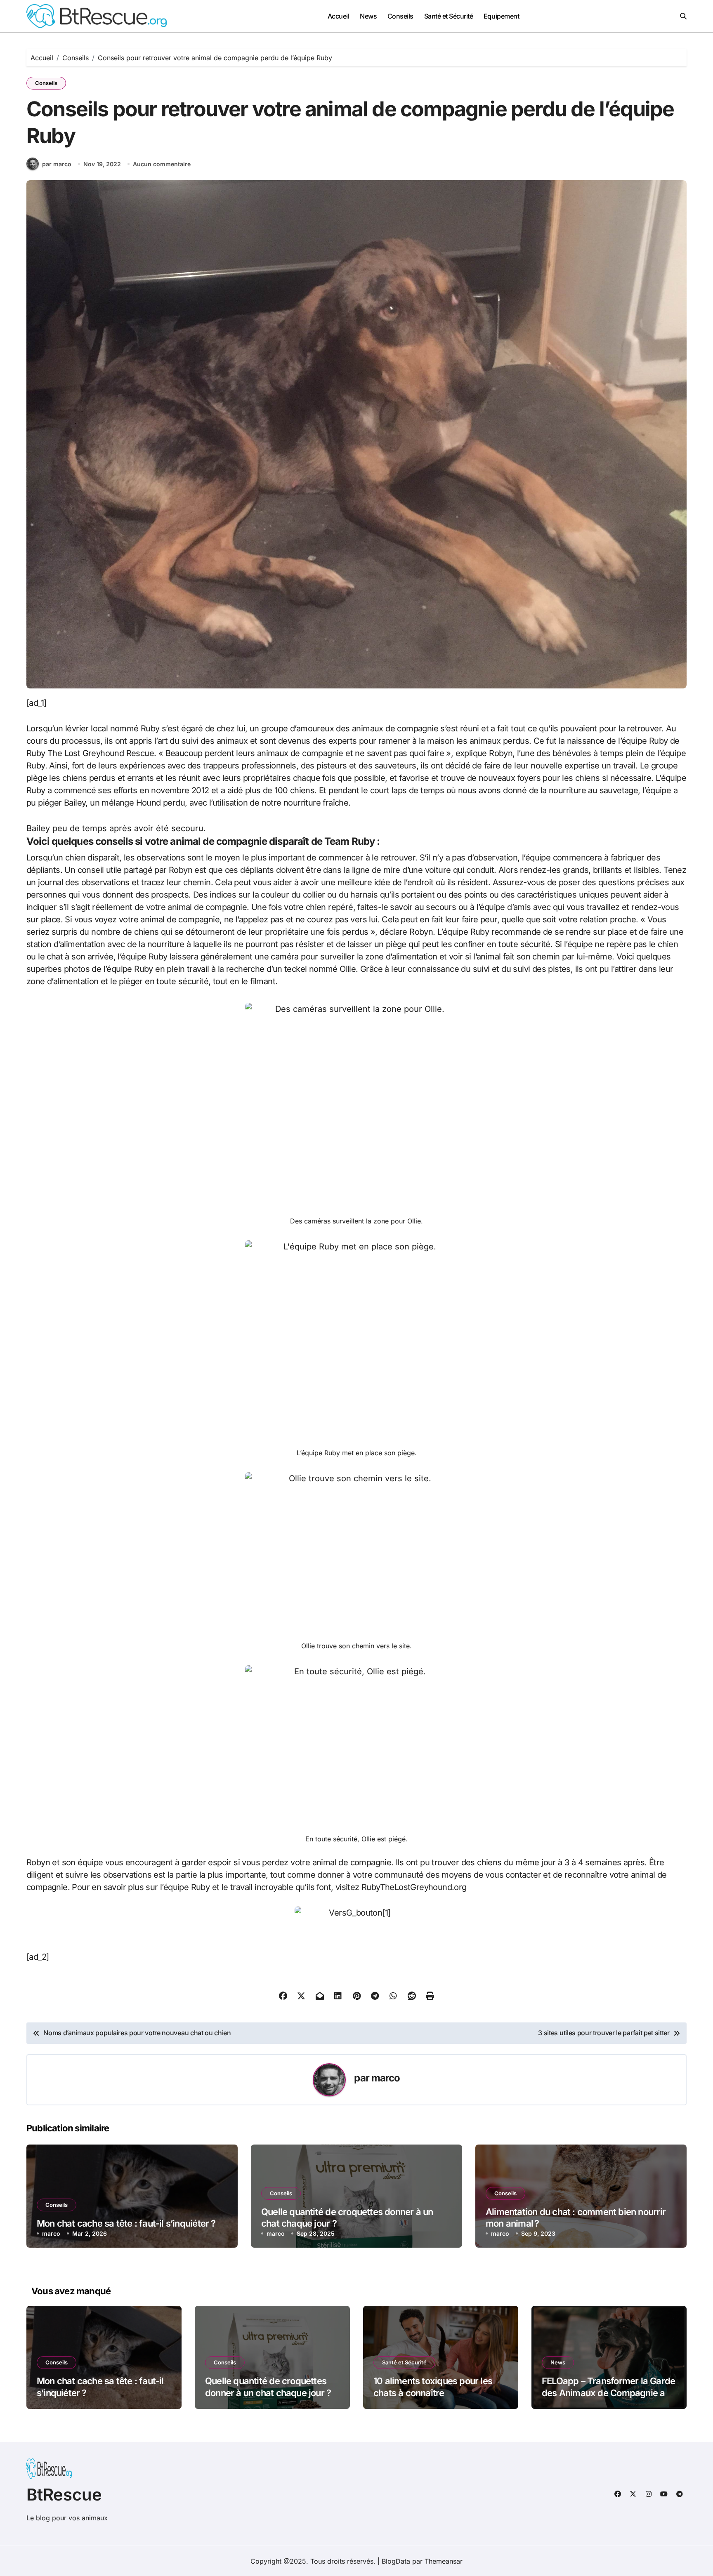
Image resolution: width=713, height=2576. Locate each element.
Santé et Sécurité (449, 16)
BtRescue (64, 2495)
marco (386, 2078)
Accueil (339, 16)
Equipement (501, 16)
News (368, 16)
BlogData (396, 2561)
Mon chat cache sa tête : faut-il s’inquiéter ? (126, 2223)
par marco (57, 164)
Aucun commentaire (162, 164)
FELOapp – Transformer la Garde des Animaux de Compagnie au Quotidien (608, 2393)
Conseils (400, 16)
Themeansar (444, 2561)
